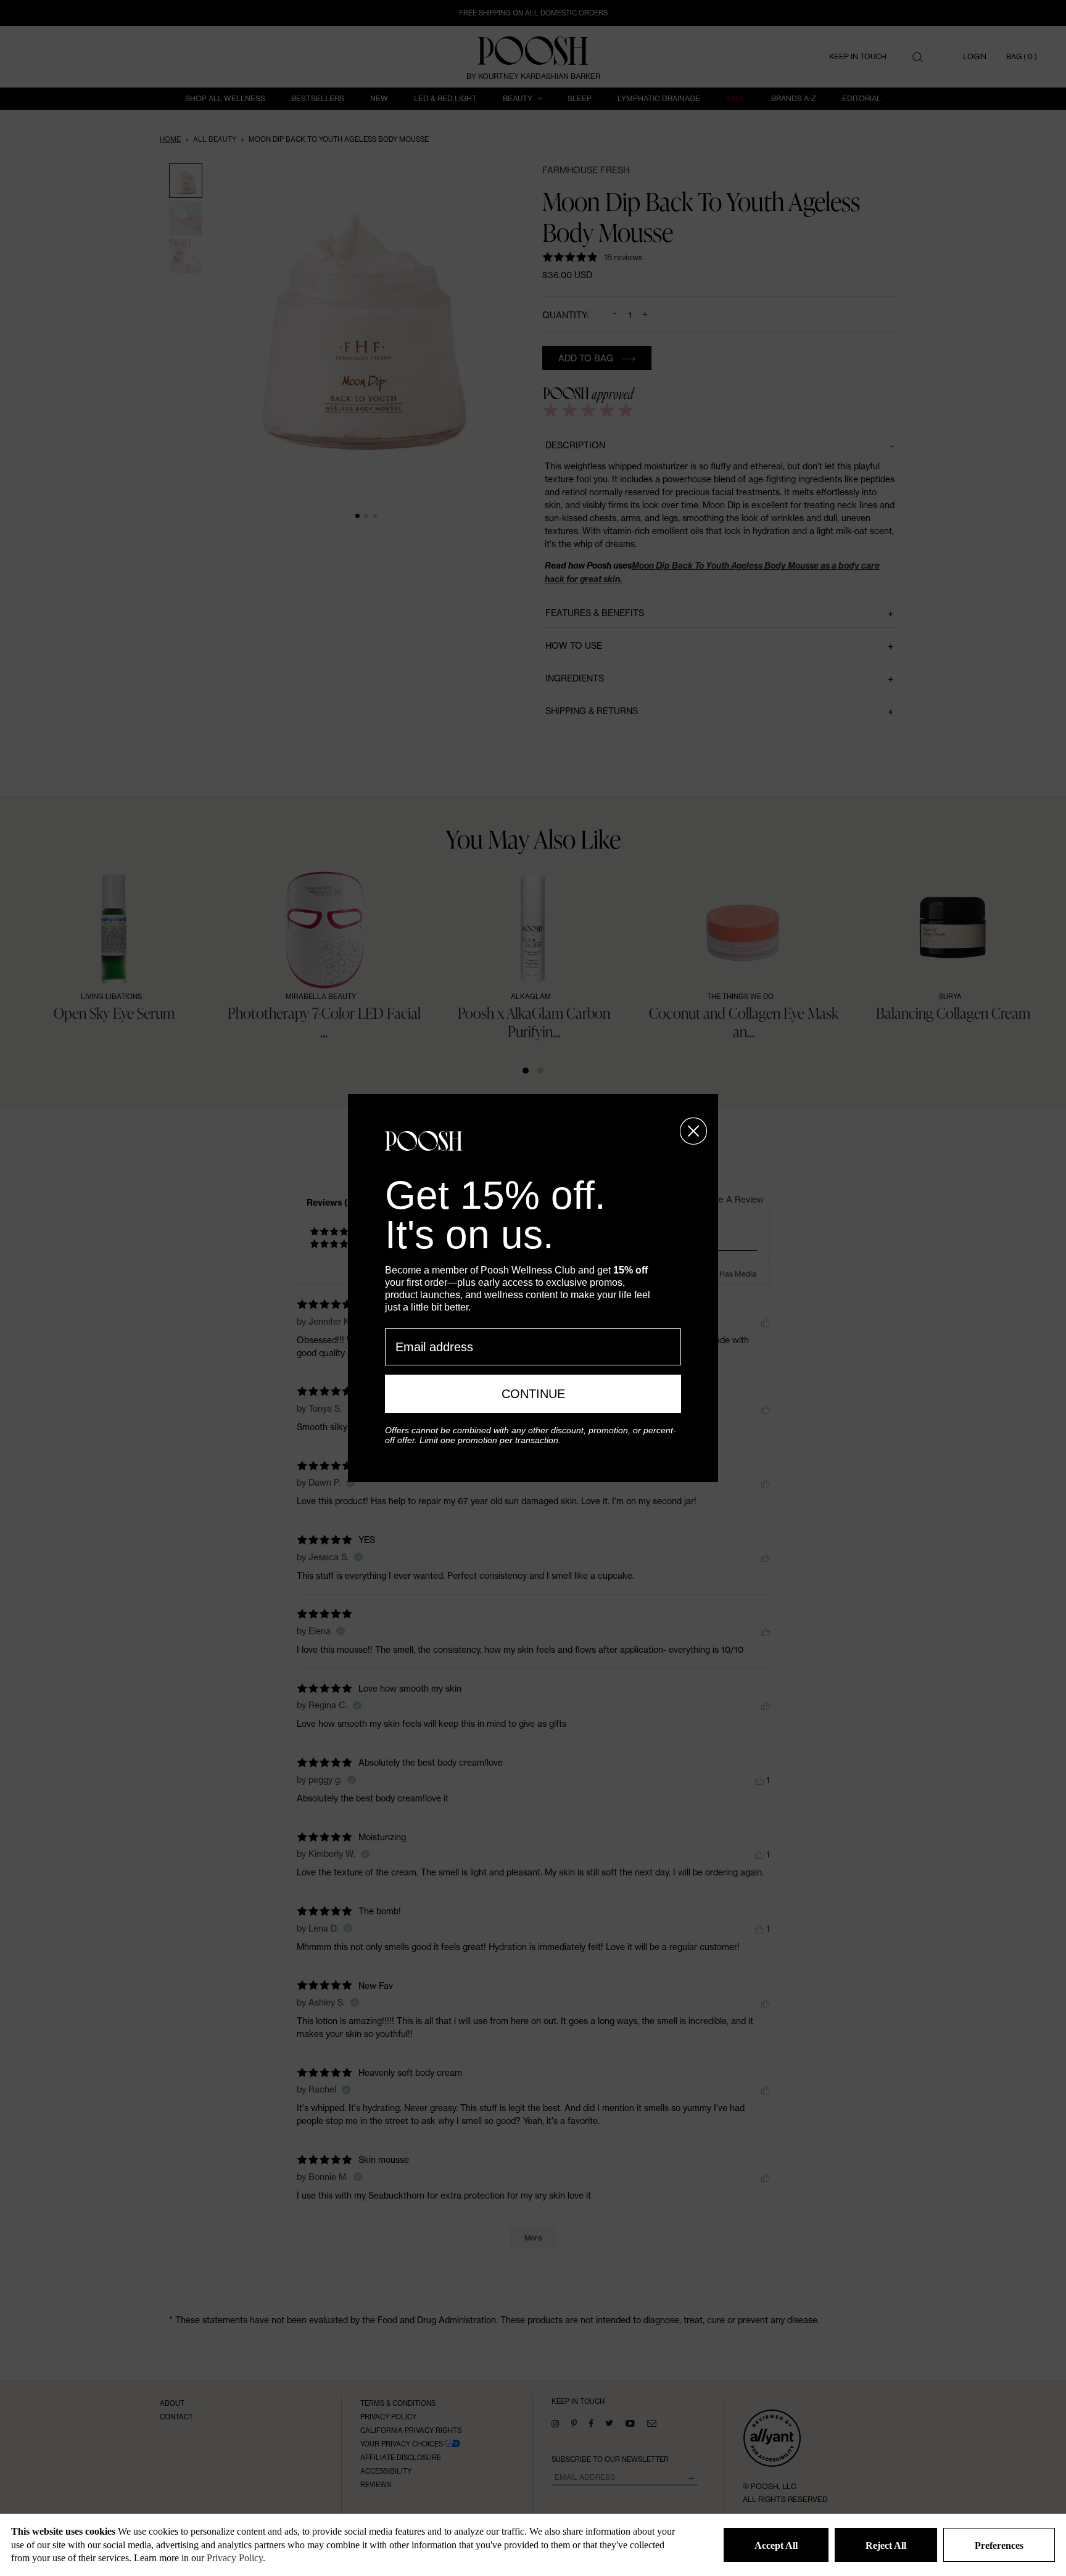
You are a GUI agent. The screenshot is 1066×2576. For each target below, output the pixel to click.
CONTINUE (533, 1394)
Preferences (999, 2545)
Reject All (886, 2545)
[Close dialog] (693, 1131)
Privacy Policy (235, 2558)
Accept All (776, 2545)
